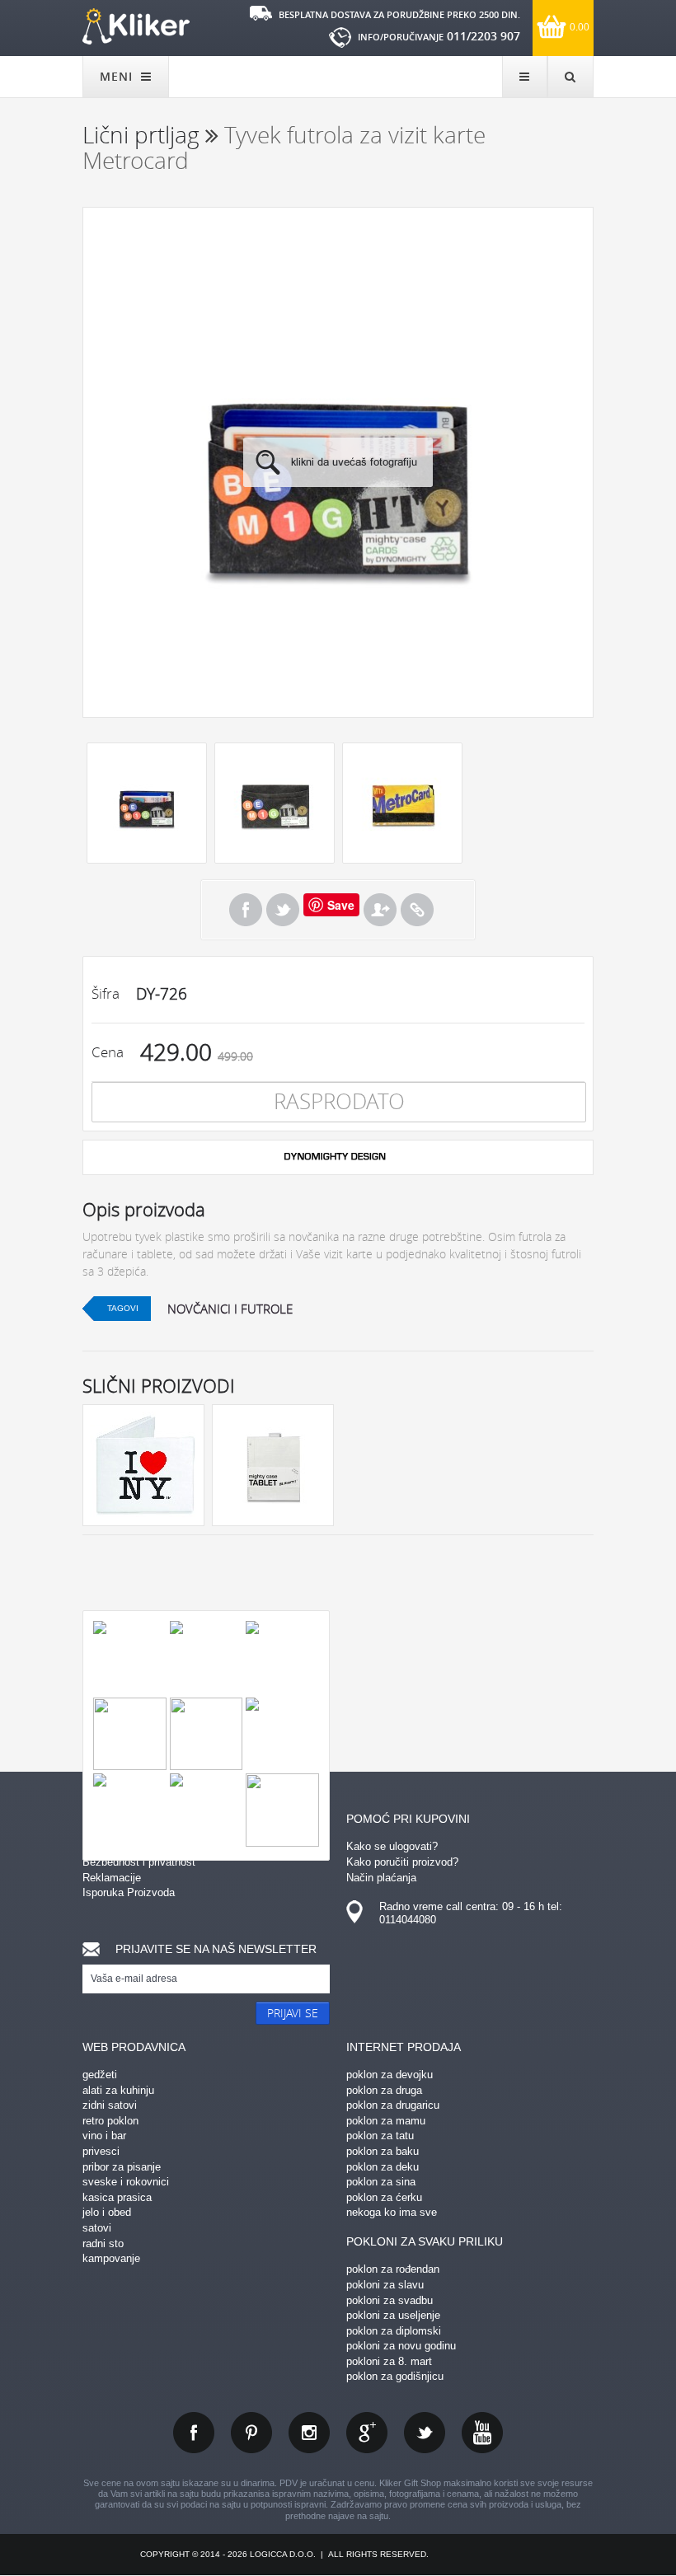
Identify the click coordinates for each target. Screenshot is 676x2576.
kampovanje (111, 2258)
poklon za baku (383, 2151)
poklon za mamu (386, 2121)
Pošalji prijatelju (380, 910)
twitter (425, 2433)
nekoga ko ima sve (392, 2212)
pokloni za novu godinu (401, 2346)
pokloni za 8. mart (389, 2361)
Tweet (283, 910)
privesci (101, 2151)
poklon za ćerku (384, 2197)
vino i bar (104, 2136)
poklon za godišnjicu (395, 2376)
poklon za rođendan (393, 2269)
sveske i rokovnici (126, 2182)
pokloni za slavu (385, 2285)
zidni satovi (110, 2105)
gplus (367, 2433)
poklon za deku (383, 2167)
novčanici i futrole (230, 1309)
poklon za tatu (380, 2136)
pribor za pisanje (122, 2167)
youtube (482, 2433)
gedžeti (100, 2075)
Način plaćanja (381, 1878)
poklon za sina (381, 2182)
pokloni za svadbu (390, 2300)
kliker (136, 26)
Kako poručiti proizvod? (402, 1862)
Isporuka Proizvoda (129, 1892)
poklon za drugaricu (393, 2105)
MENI (118, 76)
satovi (97, 2228)
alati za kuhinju (118, 2090)
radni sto (103, 2243)
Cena (108, 1052)
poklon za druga (384, 2090)
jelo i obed (107, 2212)
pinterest (251, 2433)
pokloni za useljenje (393, 2315)
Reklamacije (112, 1878)
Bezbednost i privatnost (139, 1862)
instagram (309, 2433)
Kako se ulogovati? (392, 1846)
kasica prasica (117, 2197)
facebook (194, 2433)
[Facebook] (246, 910)
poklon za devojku (390, 2075)
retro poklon (110, 2121)
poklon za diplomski (394, 2331)
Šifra (106, 993)
